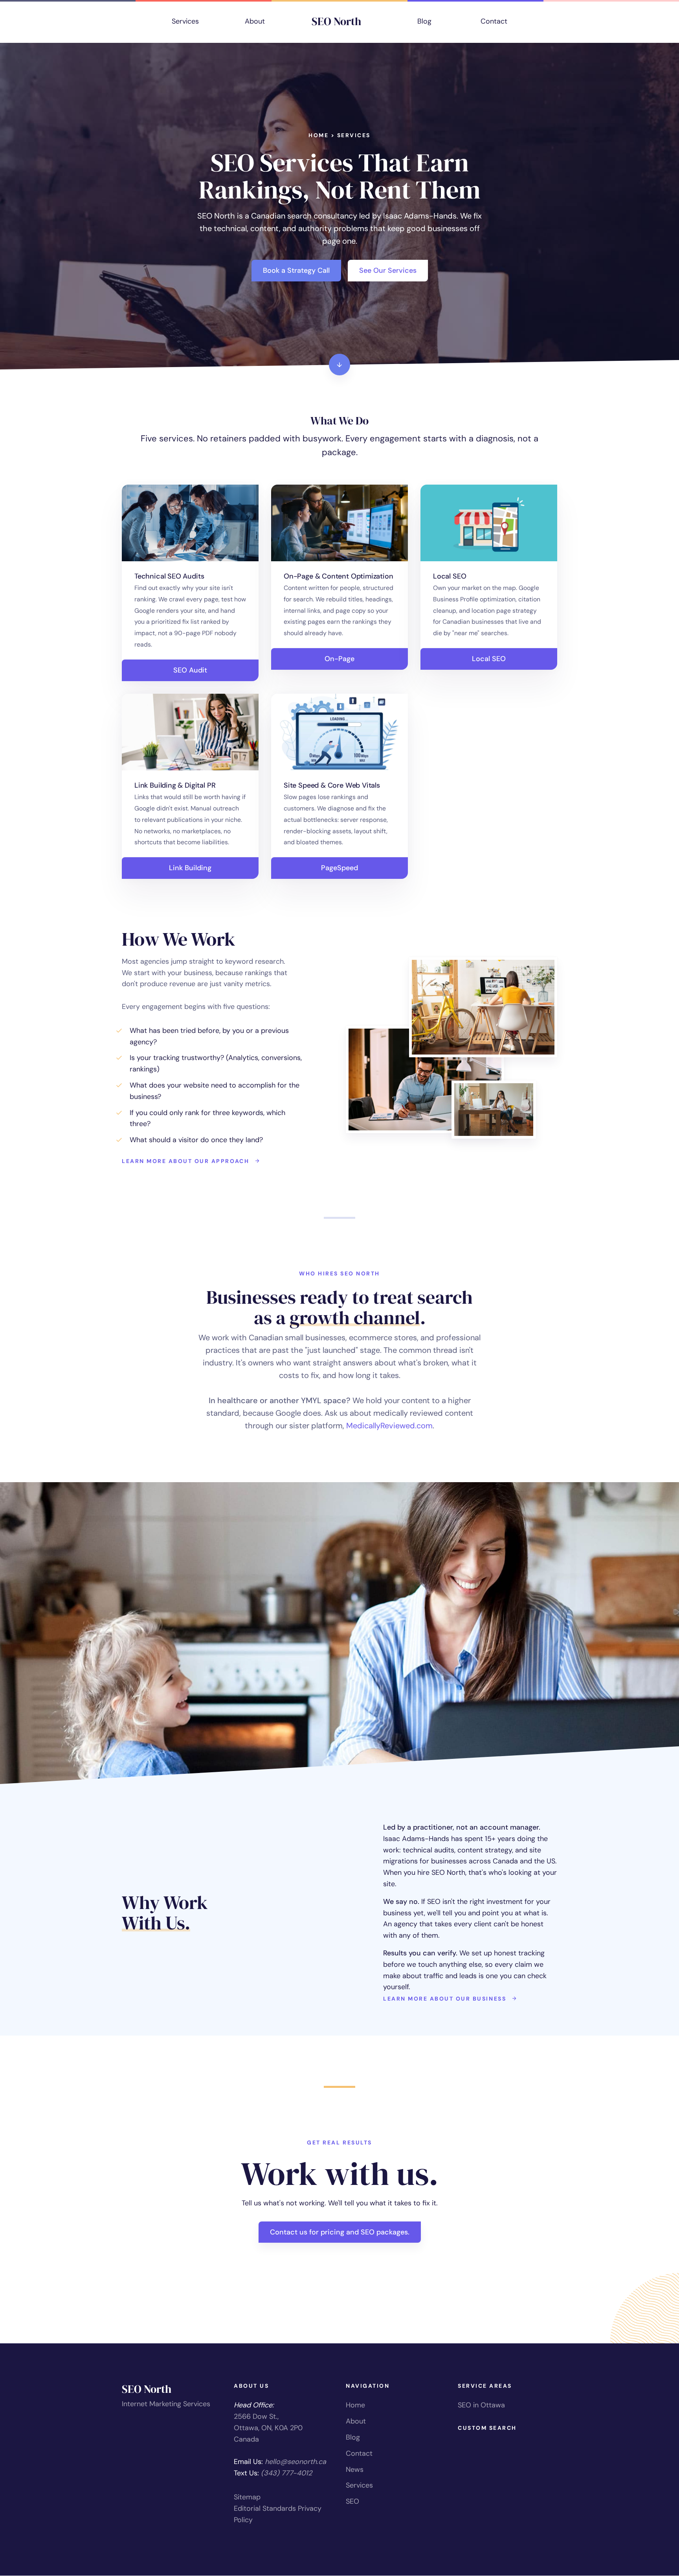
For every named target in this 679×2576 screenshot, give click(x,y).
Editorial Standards (265, 2508)
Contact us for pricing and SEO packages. (340, 2232)
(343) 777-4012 (286, 2473)
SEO (352, 2501)
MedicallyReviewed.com (389, 1426)
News (355, 2469)
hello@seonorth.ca (295, 2462)
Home (318, 135)
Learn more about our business (446, 1999)
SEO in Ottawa (481, 2405)
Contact (494, 21)
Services (185, 21)
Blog (424, 21)
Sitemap (247, 2497)
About (255, 21)
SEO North (336, 21)
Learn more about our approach (187, 1161)
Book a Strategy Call (296, 270)
